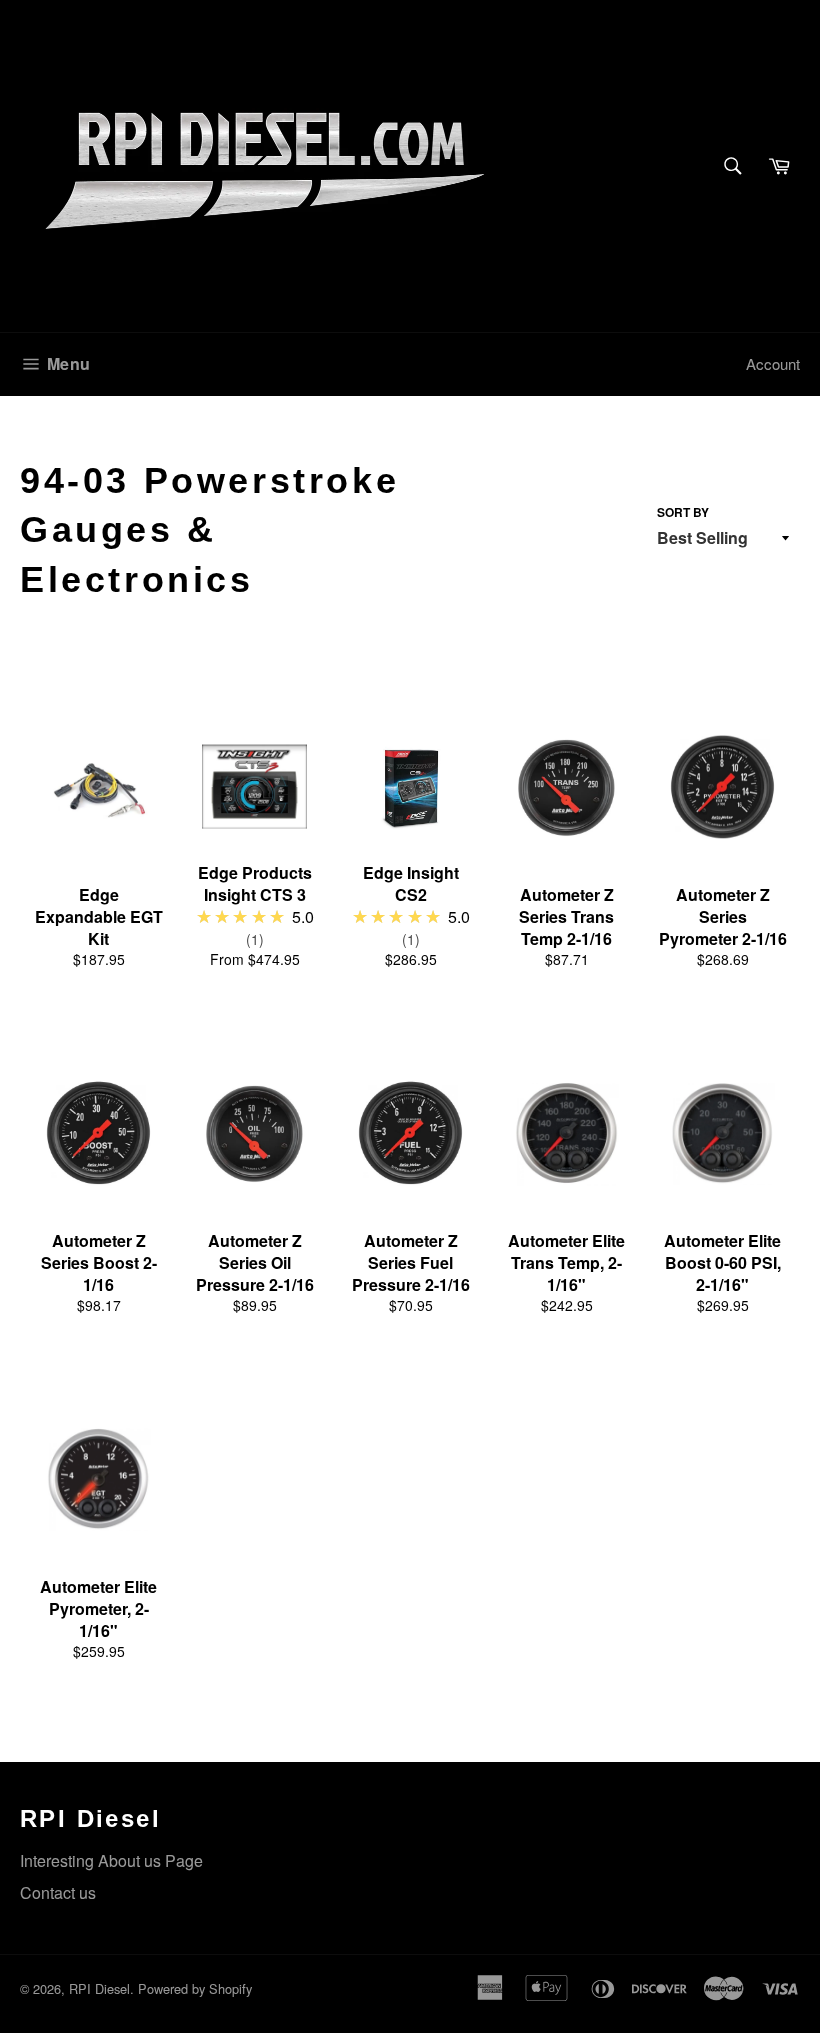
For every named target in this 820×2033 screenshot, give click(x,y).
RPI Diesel (99, 1988)
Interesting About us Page (111, 1860)
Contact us (58, 1892)
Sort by (683, 512)
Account (773, 363)
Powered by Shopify (195, 1988)
